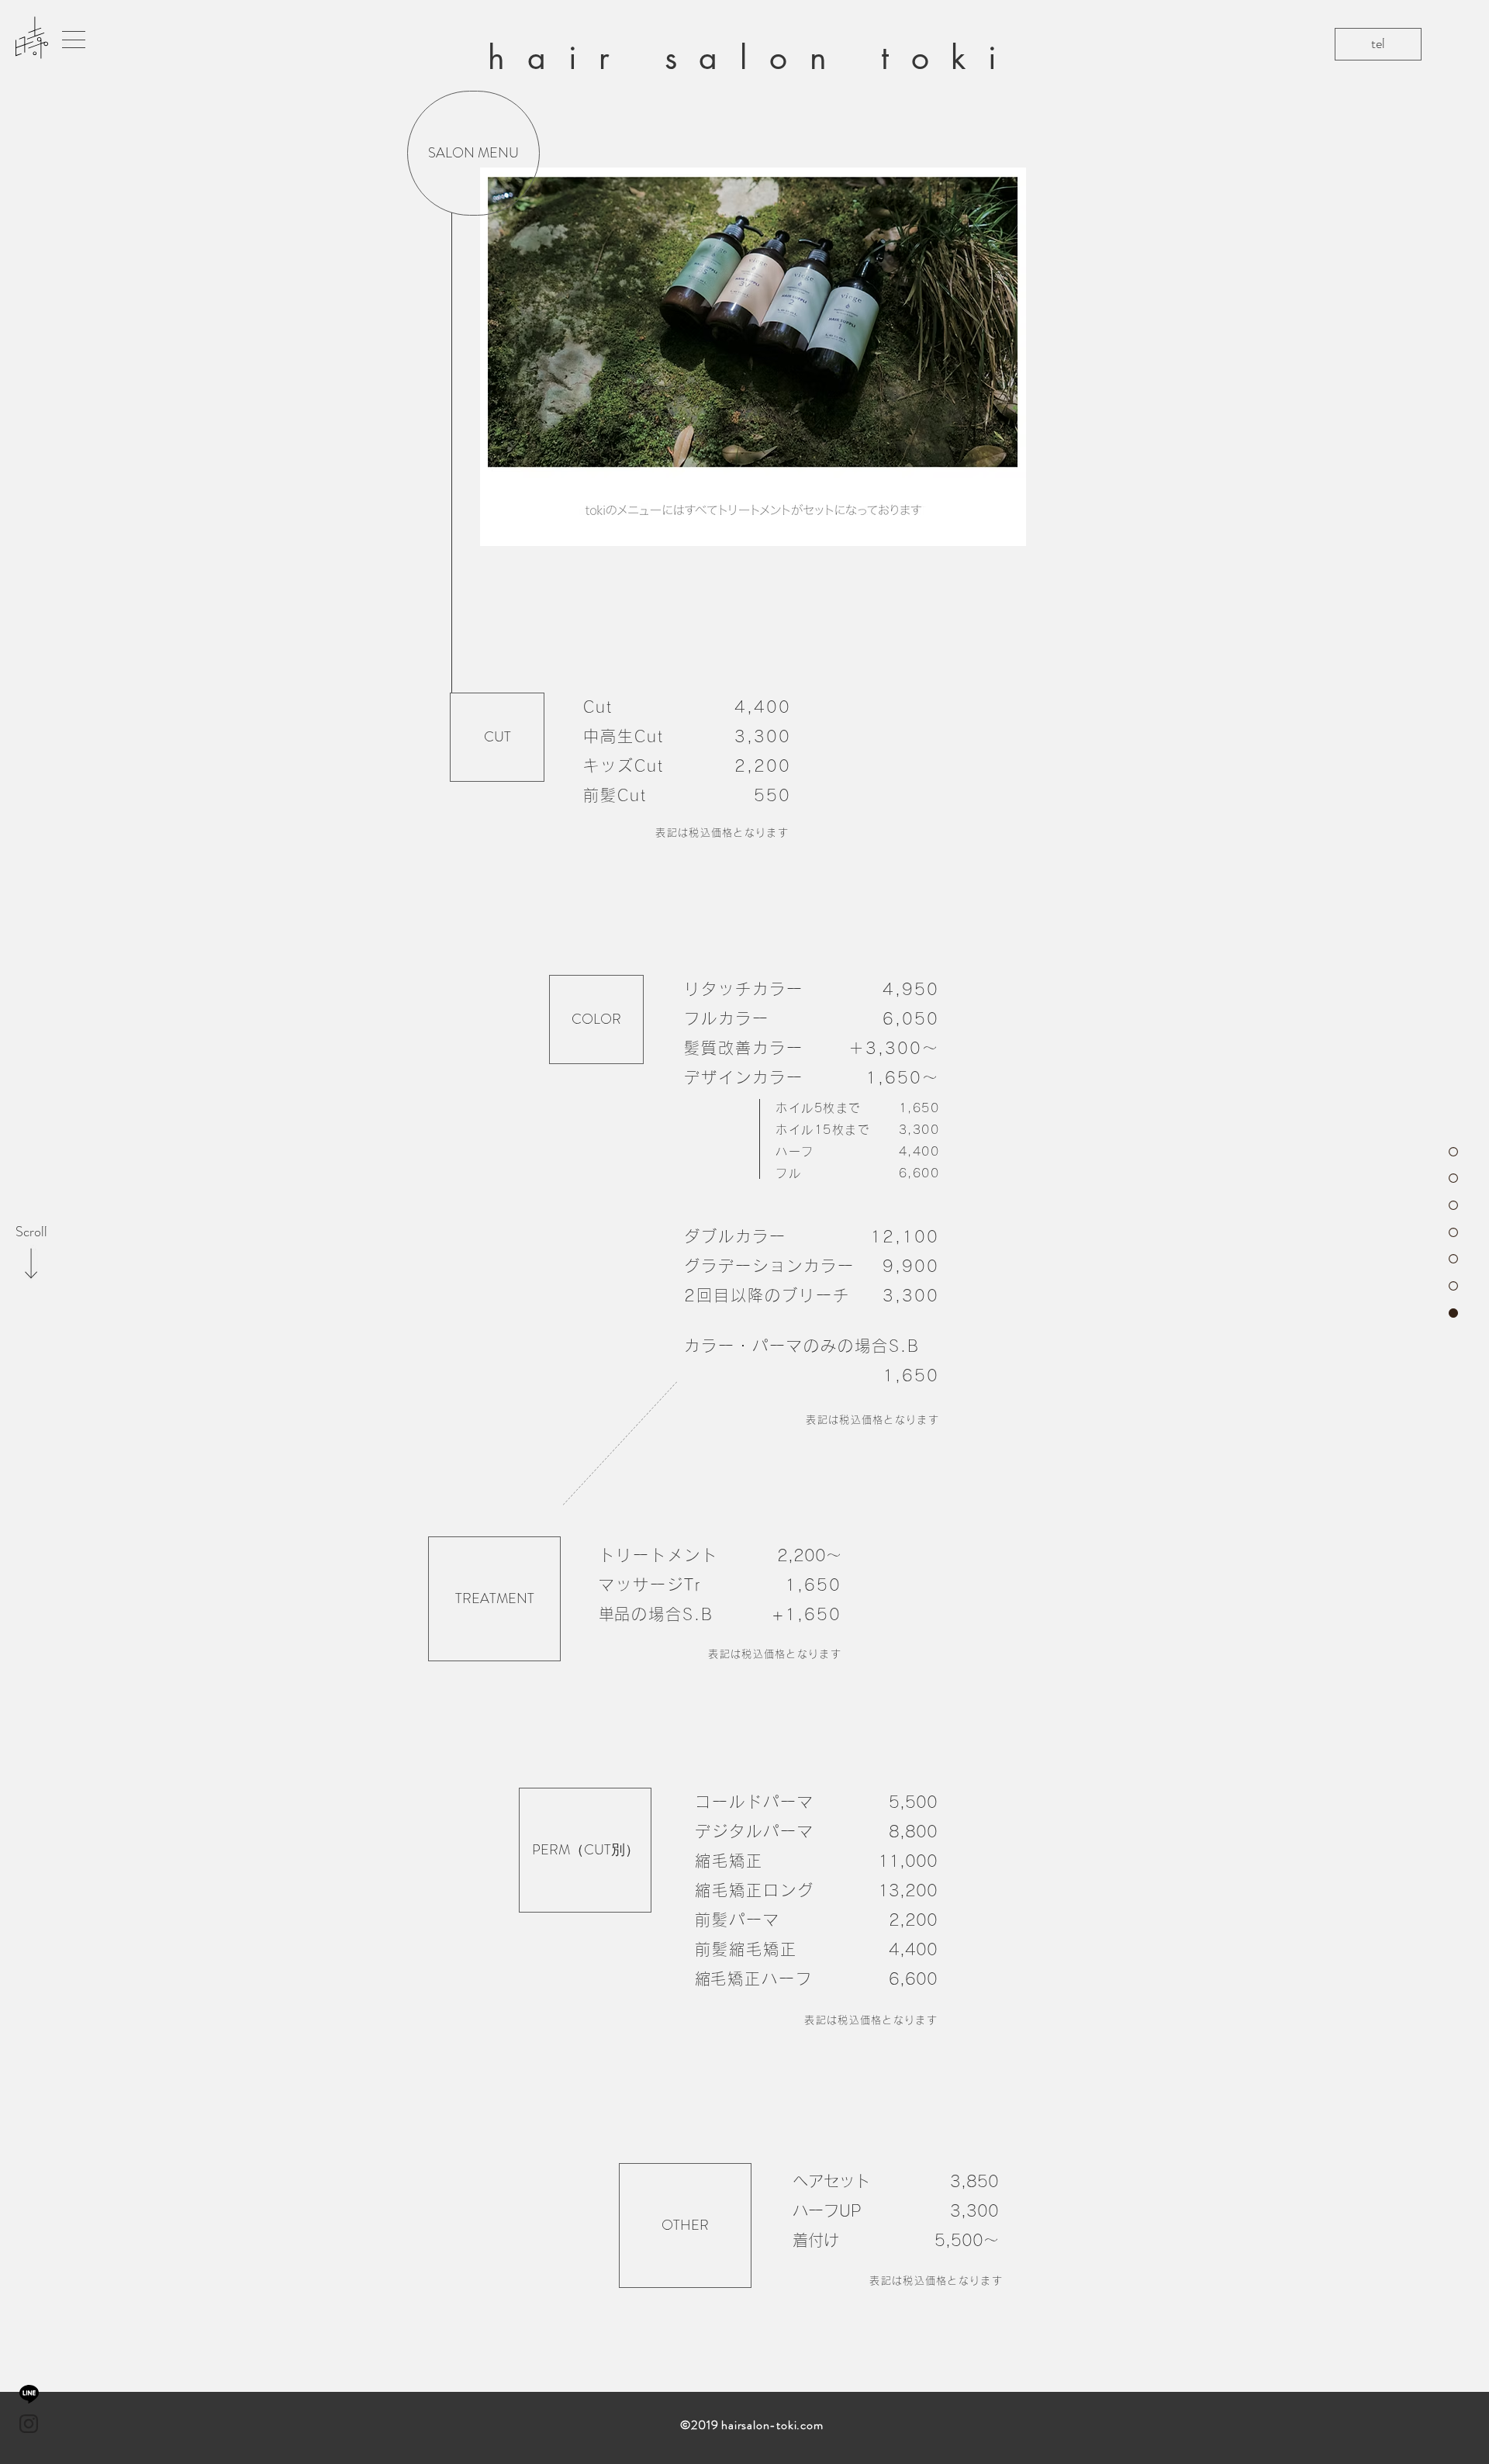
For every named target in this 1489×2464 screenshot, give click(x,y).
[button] (74, 40)
